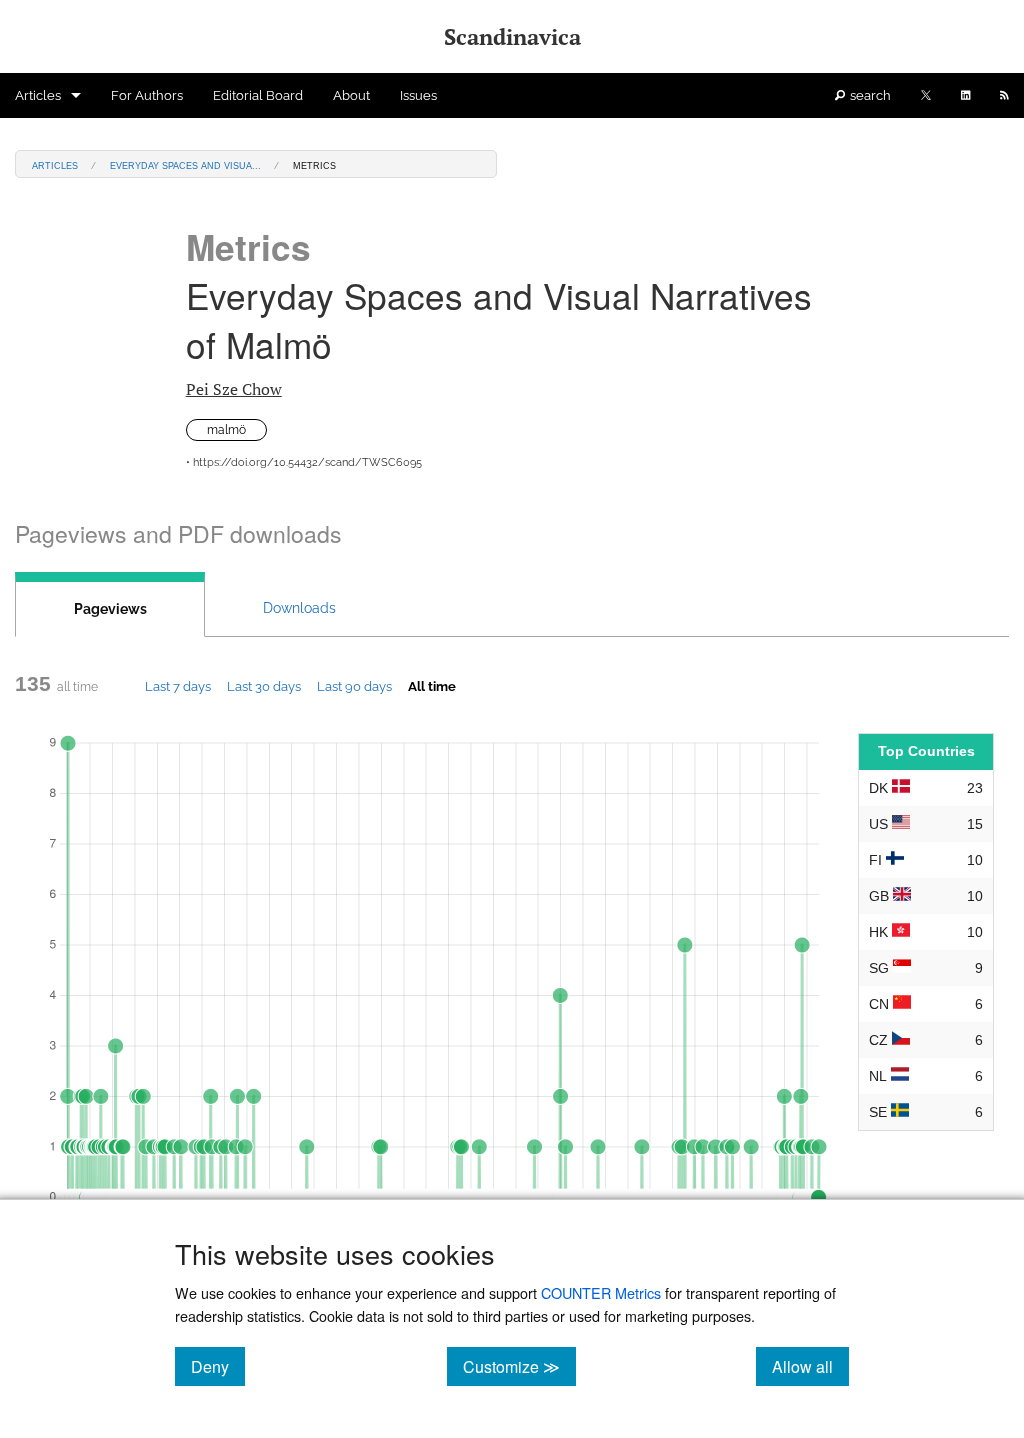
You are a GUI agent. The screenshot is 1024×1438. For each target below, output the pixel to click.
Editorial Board (258, 95)
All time (432, 686)
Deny (218, 1366)
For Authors (147, 95)
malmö (226, 430)
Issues (418, 95)
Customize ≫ (519, 1366)
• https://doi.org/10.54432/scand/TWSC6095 (304, 462)
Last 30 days (264, 686)
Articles (38, 95)
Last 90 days (354, 686)
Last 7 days (178, 686)
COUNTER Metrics (601, 1292)
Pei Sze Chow (234, 389)
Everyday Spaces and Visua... (185, 164)
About (351, 95)
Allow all (810, 1366)
